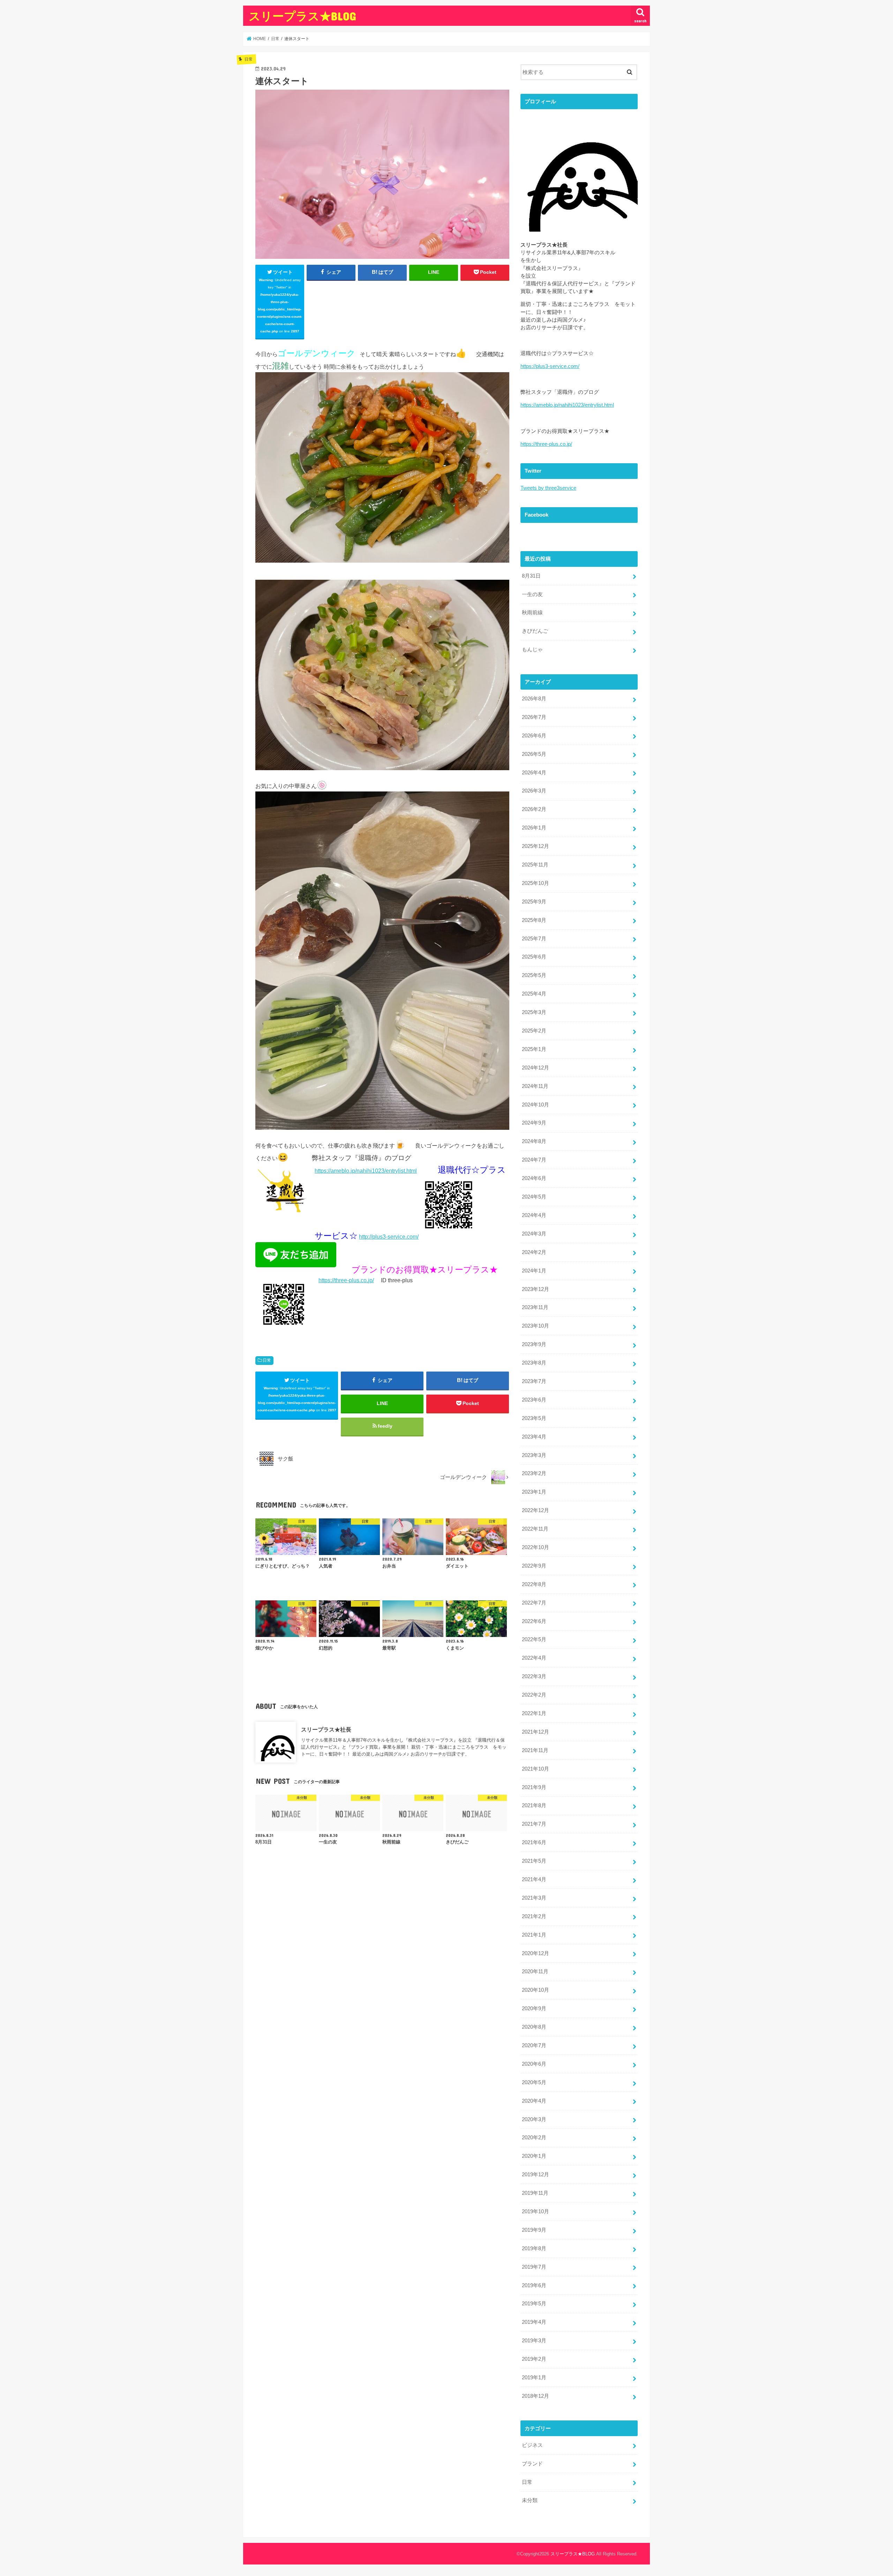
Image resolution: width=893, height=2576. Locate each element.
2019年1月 (534, 2378)
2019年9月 (534, 2230)
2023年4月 (534, 1437)
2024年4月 (534, 1215)
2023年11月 (535, 1307)
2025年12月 (535, 846)
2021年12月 (535, 1732)
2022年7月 (534, 1603)
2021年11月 (535, 1750)
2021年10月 (535, 1769)
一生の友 (532, 594)
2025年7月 (534, 939)
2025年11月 (535, 865)
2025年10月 (535, 883)
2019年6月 (534, 2285)
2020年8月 (534, 2027)
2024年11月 (535, 1086)
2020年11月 (535, 1972)
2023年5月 (534, 1418)
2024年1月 (534, 1271)
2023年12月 (535, 1289)
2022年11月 (535, 1529)
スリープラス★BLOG (302, 16)
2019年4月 (534, 2322)
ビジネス (532, 2445)
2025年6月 (534, 957)
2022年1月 (534, 1713)
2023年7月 (534, 1381)
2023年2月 (534, 1473)
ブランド (532, 2464)
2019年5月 (534, 2304)
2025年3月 (534, 1012)
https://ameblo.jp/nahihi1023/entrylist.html (366, 1171)
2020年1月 (534, 2156)
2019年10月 (535, 2211)
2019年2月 (534, 2359)
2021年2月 (534, 1916)
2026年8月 (534, 699)
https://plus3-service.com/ (550, 366)
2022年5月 (534, 1639)
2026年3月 (534, 791)
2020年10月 (535, 1990)
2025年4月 (534, 994)
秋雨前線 (532, 613)
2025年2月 (534, 1031)
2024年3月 (534, 1234)
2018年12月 (535, 2396)
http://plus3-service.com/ (389, 1237)
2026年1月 (534, 828)
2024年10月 (535, 1105)
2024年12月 (535, 1068)
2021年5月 (534, 1861)
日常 (267, 1360)
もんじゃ (532, 649)
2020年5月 (534, 2082)
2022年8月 (534, 1584)
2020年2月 (534, 2138)
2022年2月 (534, 1695)
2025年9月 (534, 902)
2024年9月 (534, 1123)
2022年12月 (535, 1510)
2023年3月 (534, 1455)
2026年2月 (534, 809)
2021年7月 (534, 1824)
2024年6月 (534, 1178)
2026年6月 (534, 736)
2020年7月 (534, 2045)
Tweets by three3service (548, 488)
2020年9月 (534, 2008)
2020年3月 (534, 2119)
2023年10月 (535, 1326)
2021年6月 (534, 1842)
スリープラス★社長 (326, 1729)
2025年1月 (534, 1049)
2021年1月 (534, 1935)
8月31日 (531, 576)
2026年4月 (534, 773)
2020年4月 (534, 2101)
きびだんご (535, 631)
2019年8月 (534, 2248)
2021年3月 (534, 1898)
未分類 (530, 2500)
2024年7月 (534, 1160)
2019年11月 (535, 2193)
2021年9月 (534, 1787)
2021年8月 (534, 1805)
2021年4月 (534, 1879)
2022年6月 (534, 1621)
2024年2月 (534, 1252)
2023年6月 (534, 1400)
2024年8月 (534, 1141)
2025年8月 (534, 920)
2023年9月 (534, 1344)
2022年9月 (534, 1566)
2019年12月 (535, 2175)
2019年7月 (534, 2267)
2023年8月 (534, 1363)
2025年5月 (534, 975)
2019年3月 (534, 2341)
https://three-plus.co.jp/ (346, 1280)
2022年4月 (534, 1658)
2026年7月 (534, 717)
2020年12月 (535, 1953)
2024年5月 (534, 1197)
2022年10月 (535, 1547)
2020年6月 (534, 2064)
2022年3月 (534, 1676)
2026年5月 (534, 754)
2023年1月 (534, 1492)
